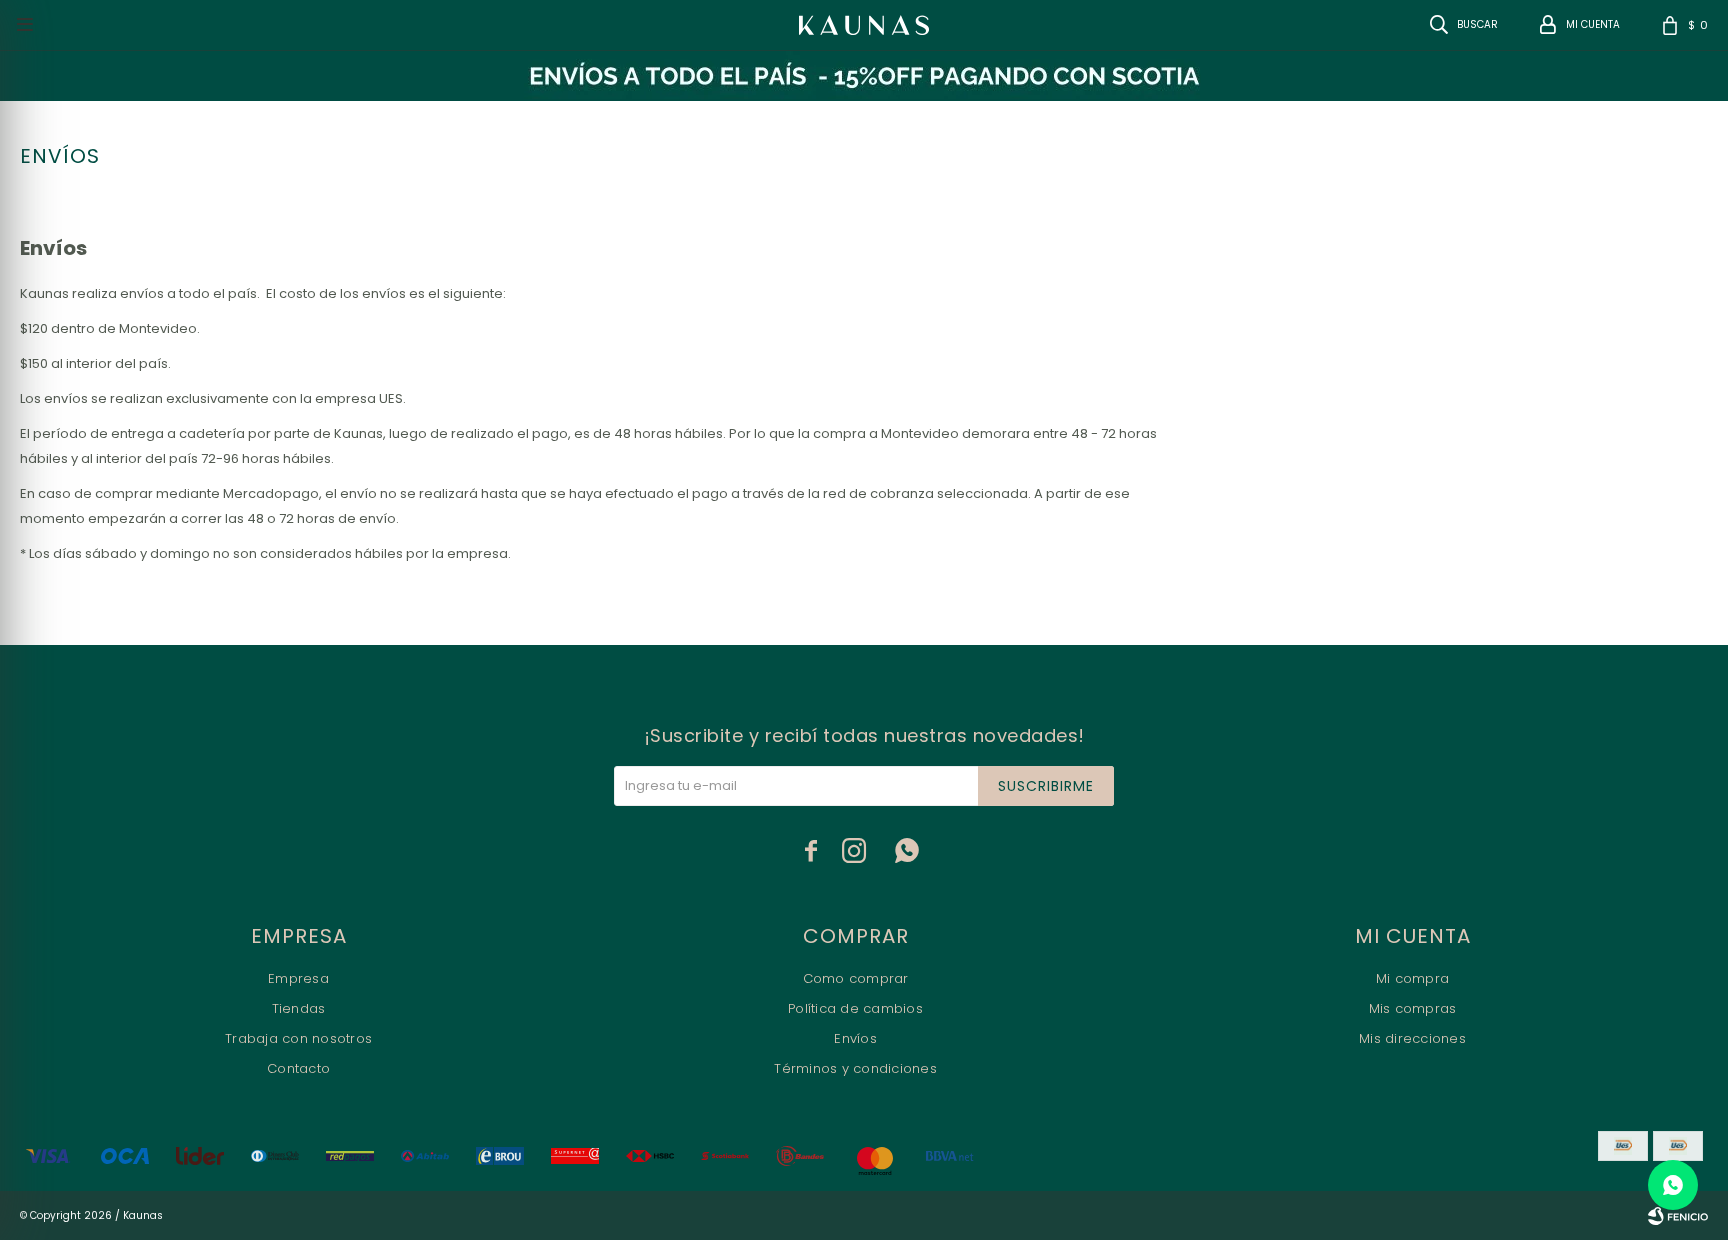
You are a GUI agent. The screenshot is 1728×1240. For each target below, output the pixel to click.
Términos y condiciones (855, 1068)
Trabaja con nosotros (298, 1038)
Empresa (298, 978)
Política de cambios (855, 1008)
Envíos (855, 1038)
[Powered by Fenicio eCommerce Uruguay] (1678, 1216)
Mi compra (1412, 978)
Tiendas (299, 1008)
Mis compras (1413, 1008)
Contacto (298, 1068)
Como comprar (856, 978)
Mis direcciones (1412, 1038)
